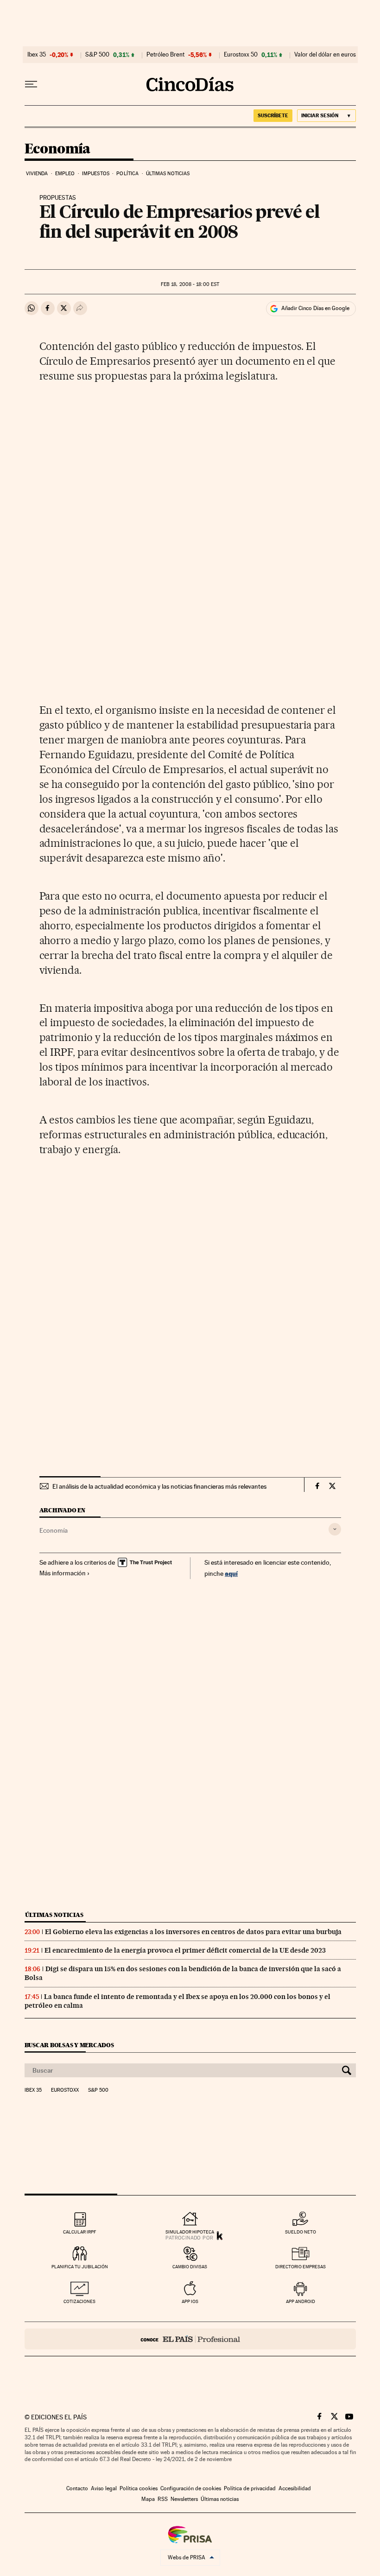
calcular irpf (79, 2232)
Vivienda (37, 174)
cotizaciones (79, 2301)
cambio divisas (190, 2267)
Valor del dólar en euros (325, 55)
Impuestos (96, 174)
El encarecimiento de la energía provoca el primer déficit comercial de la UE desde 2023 (185, 1950)
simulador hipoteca (190, 2232)
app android (301, 2301)
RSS (163, 2499)
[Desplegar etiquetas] (335, 1529)
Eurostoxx (65, 2090)
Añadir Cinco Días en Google (315, 308)
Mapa (148, 2499)
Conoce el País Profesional (190, 2339)
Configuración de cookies (191, 2488)
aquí (231, 1573)
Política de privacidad (250, 2488)
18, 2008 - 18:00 (190, 284)
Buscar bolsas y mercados (69, 2045)
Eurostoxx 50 (241, 55)
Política (127, 174)
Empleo (65, 174)
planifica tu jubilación (80, 2267)
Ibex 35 (37, 55)
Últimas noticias (168, 174)
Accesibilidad (295, 2488)
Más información (63, 1573)
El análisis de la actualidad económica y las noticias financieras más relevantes (159, 1486)
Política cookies (139, 2488)
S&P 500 (97, 55)
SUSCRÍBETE (273, 115)
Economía (57, 149)
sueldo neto (301, 2232)
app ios (190, 2301)
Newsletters (184, 2499)
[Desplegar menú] (31, 84)
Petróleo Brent (165, 55)
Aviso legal (104, 2488)
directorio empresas (301, 2267)
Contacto (77, 2488)
